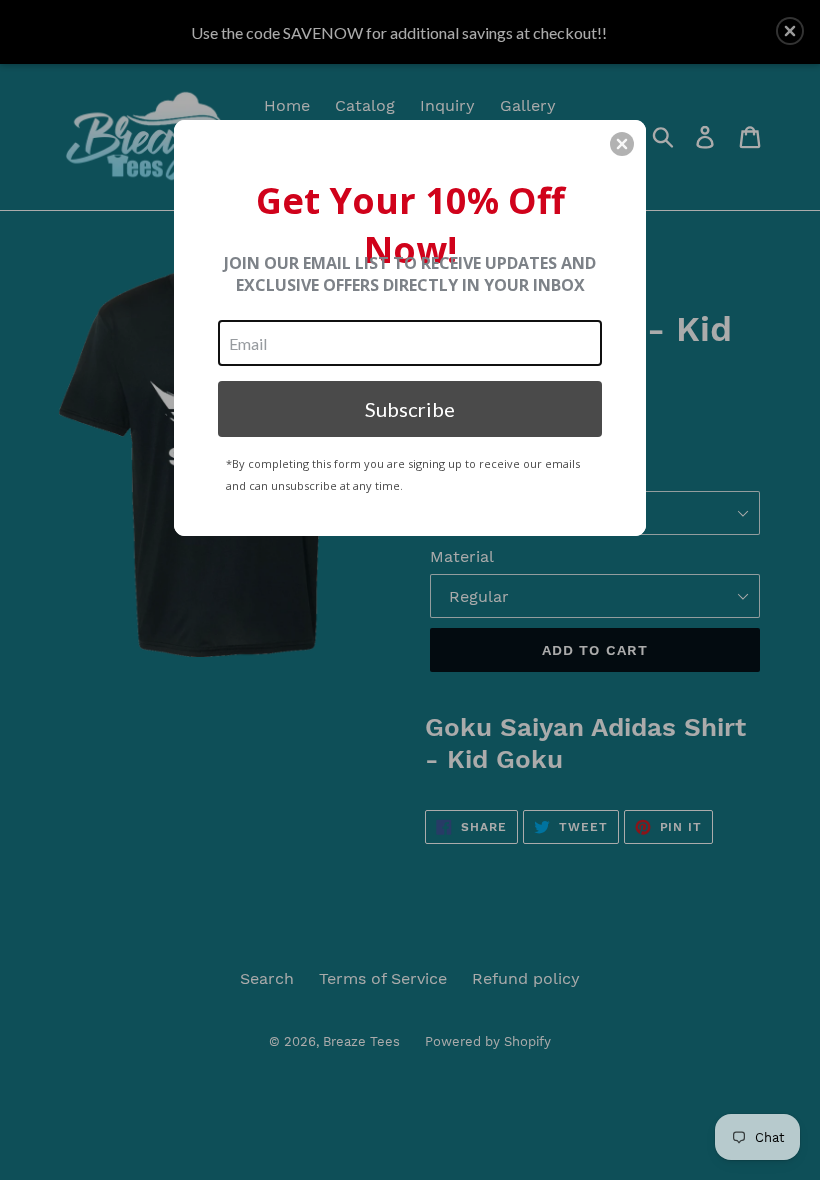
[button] (622, 144)
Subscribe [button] (410, 409)
